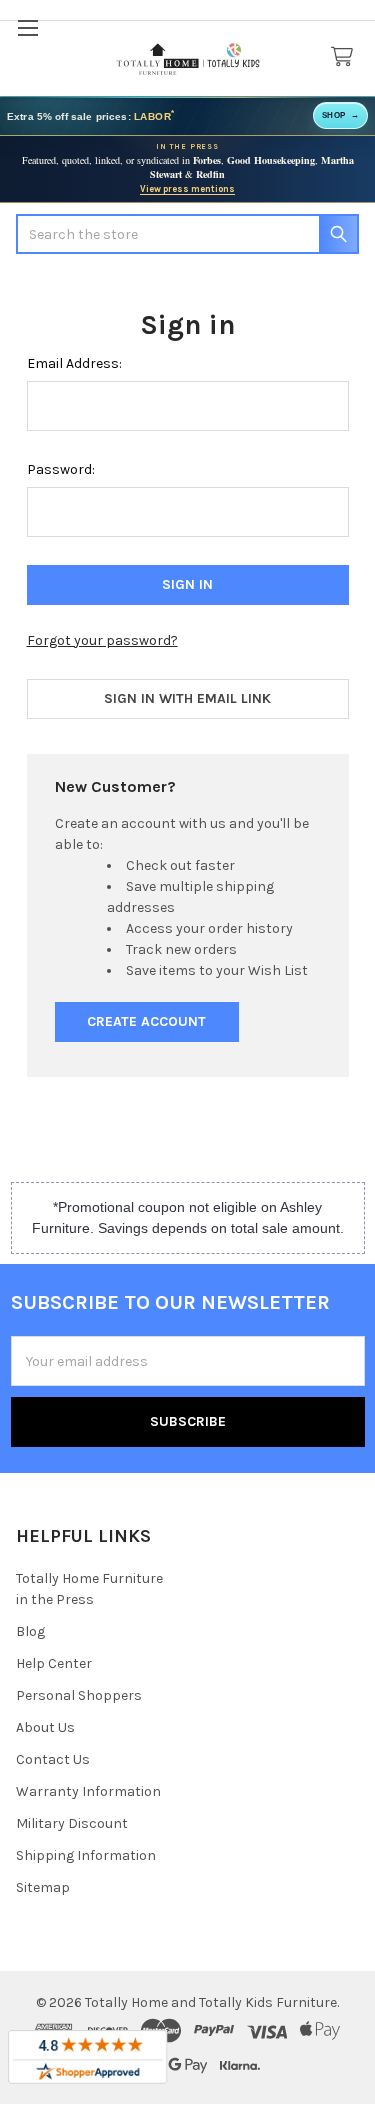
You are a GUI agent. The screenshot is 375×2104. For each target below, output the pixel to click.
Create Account (146, 1021)
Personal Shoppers (79, 1695)
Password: (61, 469)
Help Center (54, 1663)
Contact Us (53, 1759)
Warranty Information (88, 1791)
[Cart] (346, 57)
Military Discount (72, 1823)
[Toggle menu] (27, 27)
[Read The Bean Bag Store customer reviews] (87, 2057)
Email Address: (74, 363)
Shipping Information (86, 1855)
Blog (30, 1631)
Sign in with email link (187, 698)
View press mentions (187, 189)
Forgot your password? (102, 640)
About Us (45, 1727)
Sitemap (43, 1887)
